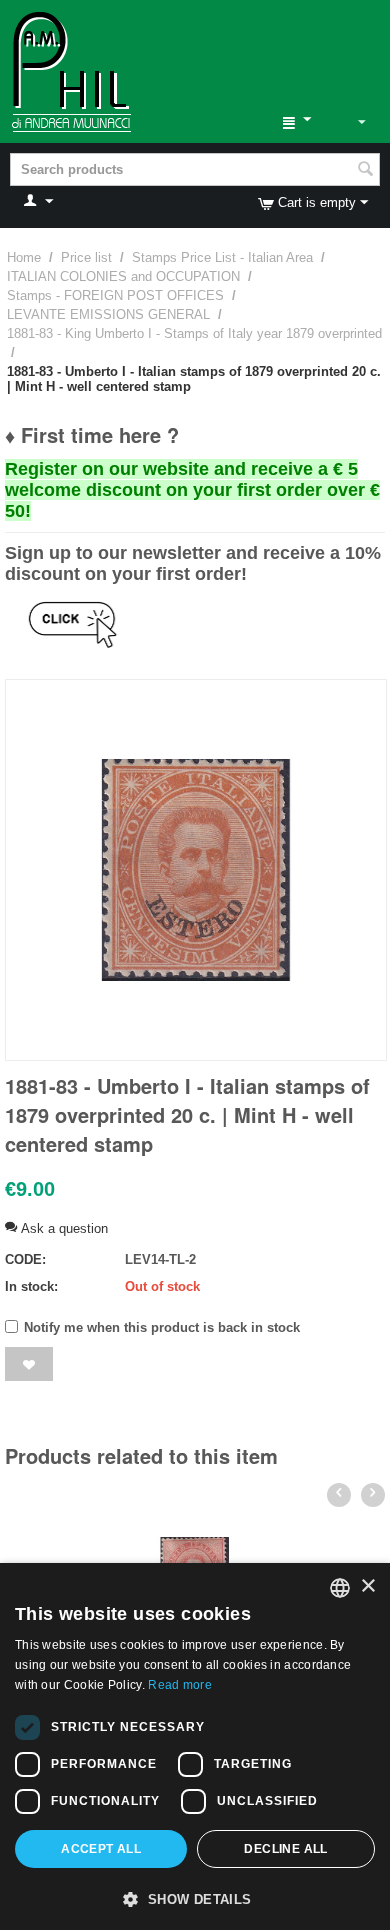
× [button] (367, 1586)
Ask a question (62, 1228)
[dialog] (195, 1746)
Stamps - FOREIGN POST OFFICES (115, 295)
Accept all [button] (101, 1849)
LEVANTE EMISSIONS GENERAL (108, 314)
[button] (195, 1898)
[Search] (365, 171)
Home (24, 257)
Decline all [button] (285, 1849)
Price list (86, 257)
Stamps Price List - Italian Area (222, 257)
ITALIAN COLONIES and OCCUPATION (123, 276)
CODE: (25, 1259)
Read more (180, 1685)
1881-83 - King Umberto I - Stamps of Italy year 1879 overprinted (194, 333)
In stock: (31, 1286)
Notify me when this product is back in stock (162, 1327)
